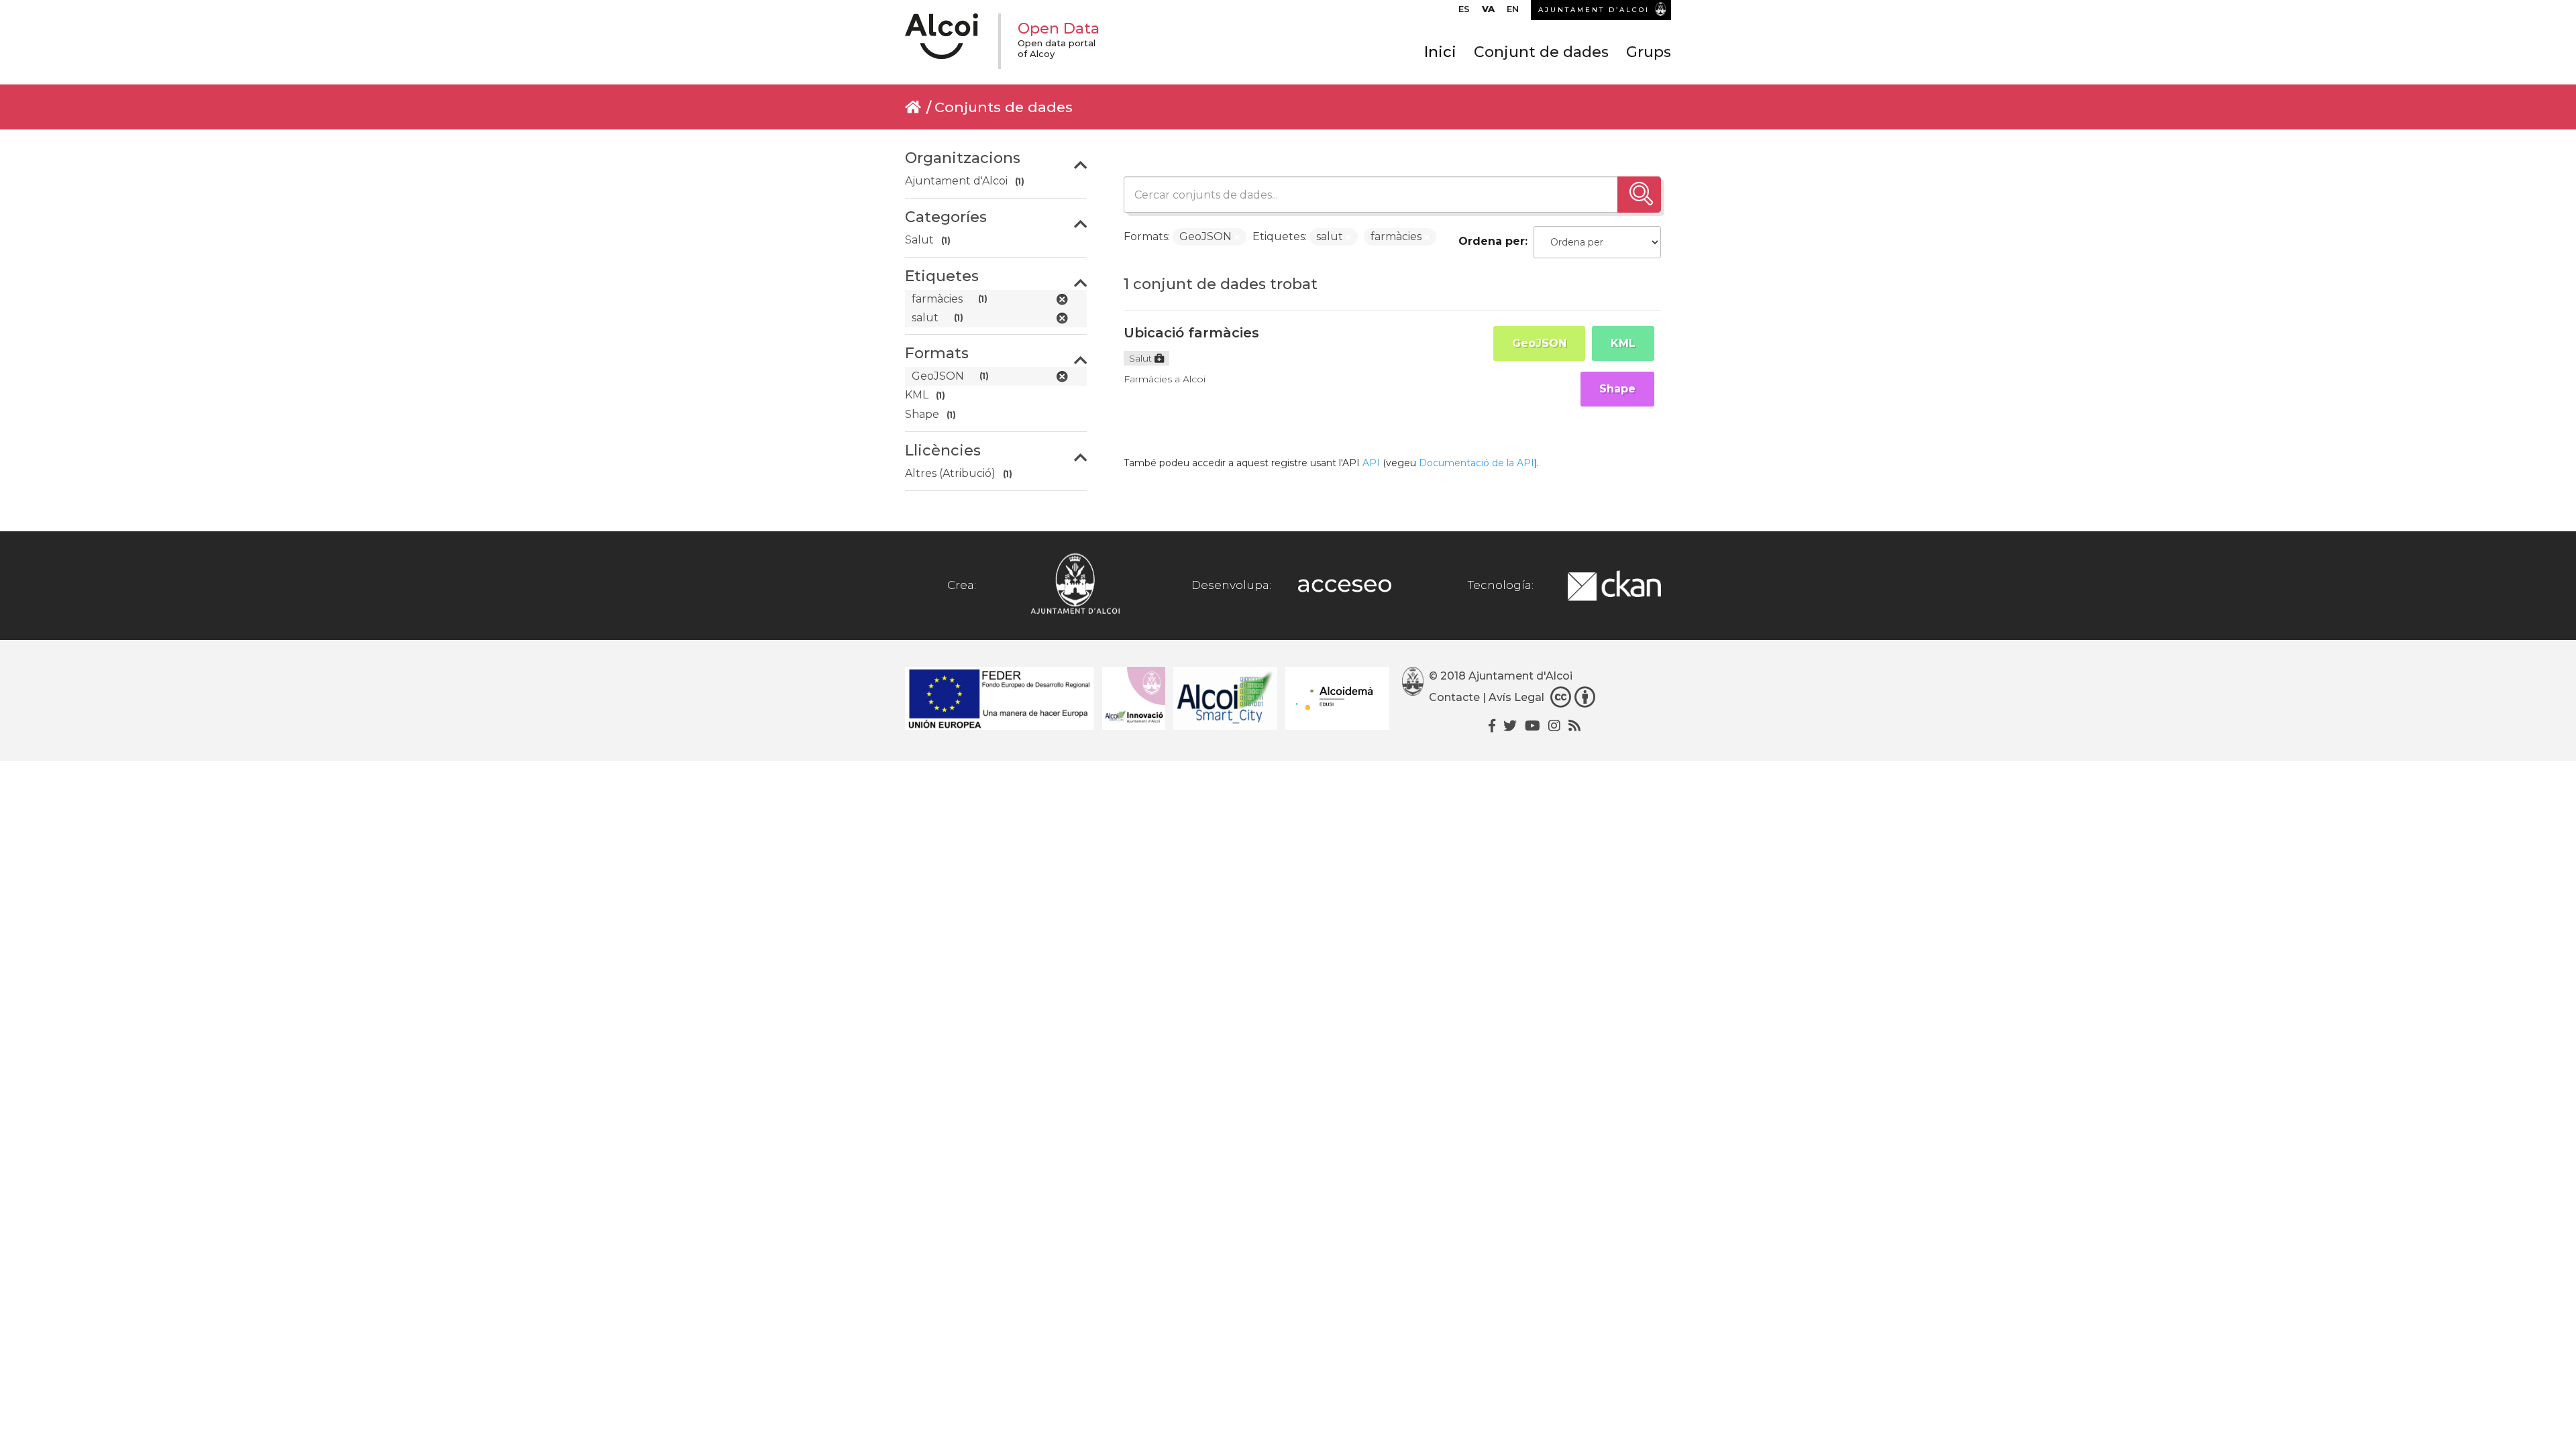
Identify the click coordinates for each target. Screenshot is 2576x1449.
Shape (1617, 389)
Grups (1649, 52)
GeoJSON (1539, 343)
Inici (1440, 52)
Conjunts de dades (1004, 107)
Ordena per (1492, 241)
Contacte (1454, 697)
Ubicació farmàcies (1191, 333)
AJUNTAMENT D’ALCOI (1594, 10)
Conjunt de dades (1541, 52)
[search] (1639, 195)
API (1371, 463)
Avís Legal (1516, 697)
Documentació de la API (1477, 463)
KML (1623, 343)
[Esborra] (1237, 237)
